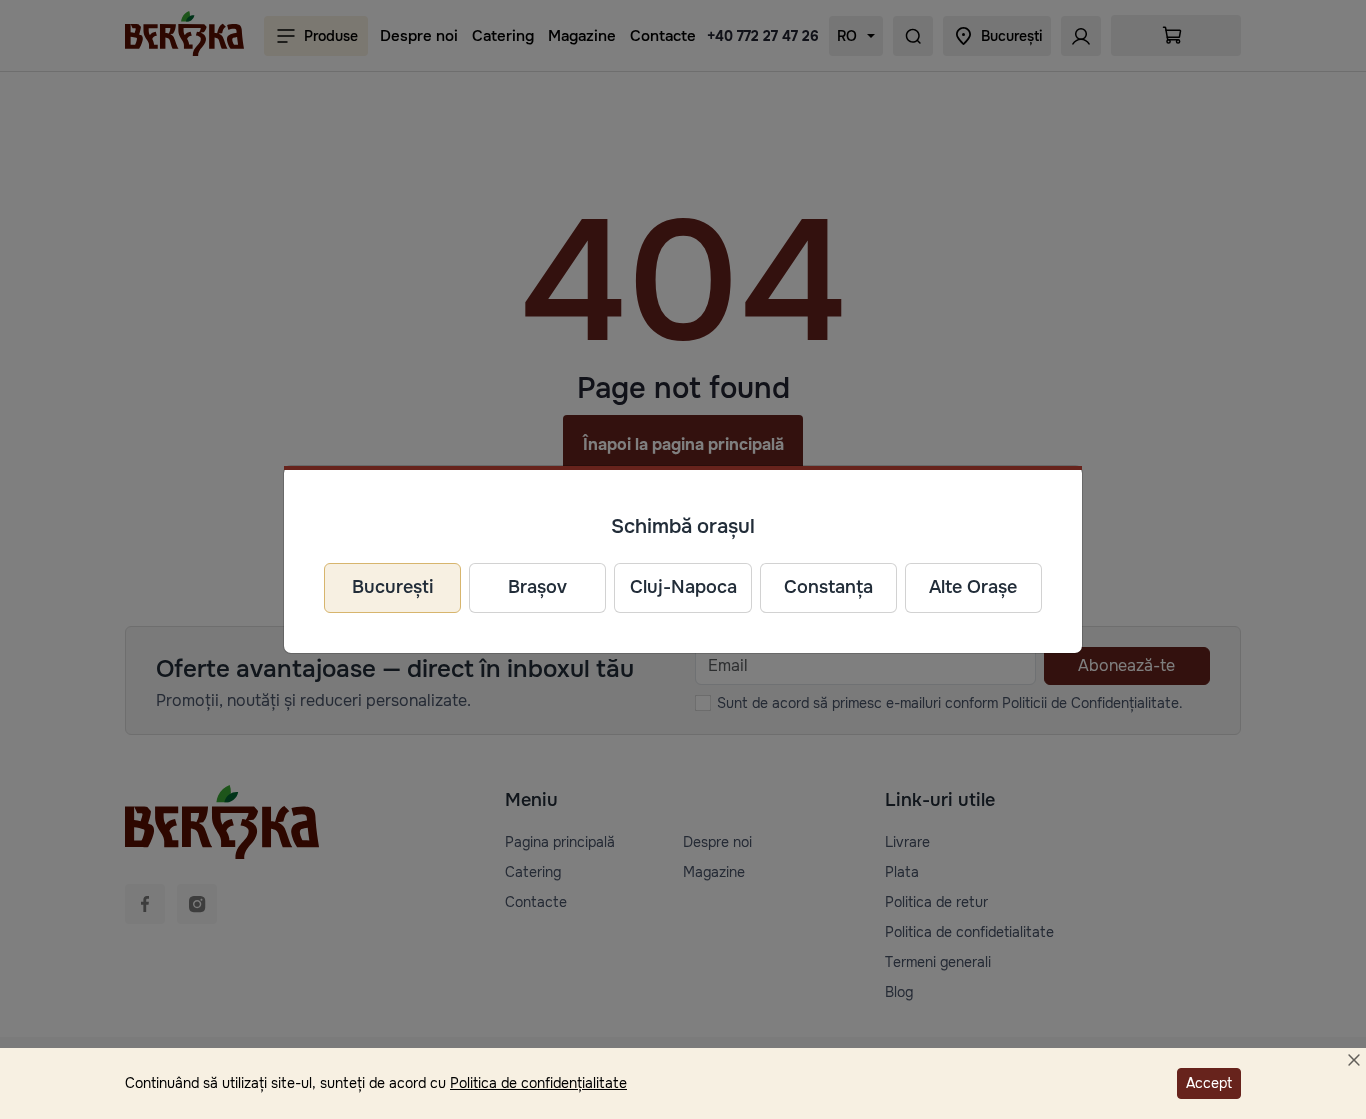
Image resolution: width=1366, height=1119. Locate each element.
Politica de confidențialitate (538, 1083)
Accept (1209, 1083)
